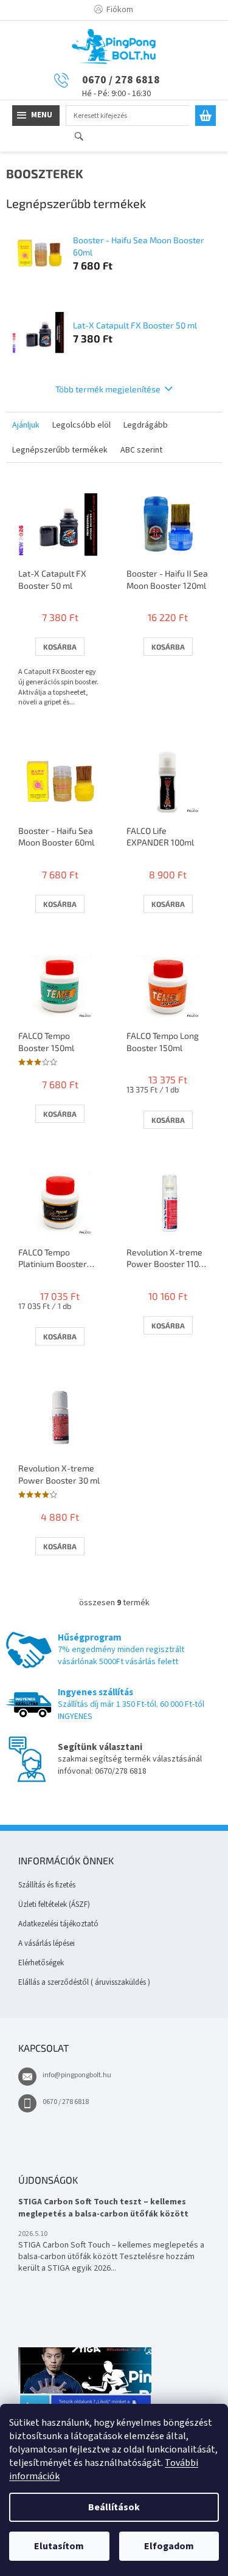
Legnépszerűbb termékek (60, 450)
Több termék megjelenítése (108, 389)
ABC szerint (141, 450)
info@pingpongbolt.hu (77, 2075)
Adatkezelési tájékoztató (58, 1924)
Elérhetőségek (41, 1963)
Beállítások (114, 2507)
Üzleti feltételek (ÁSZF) (54, 1904)
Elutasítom (59, 2546)
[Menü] (36, 116)
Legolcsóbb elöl (81, 425)
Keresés (84, 137)
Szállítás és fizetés (47, 1885)
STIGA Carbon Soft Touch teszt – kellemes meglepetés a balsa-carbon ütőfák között (103, 2208)
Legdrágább (146, 425)
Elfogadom (169, 2546)
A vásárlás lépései (47, 1943)
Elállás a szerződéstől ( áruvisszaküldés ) (84, 1982)
